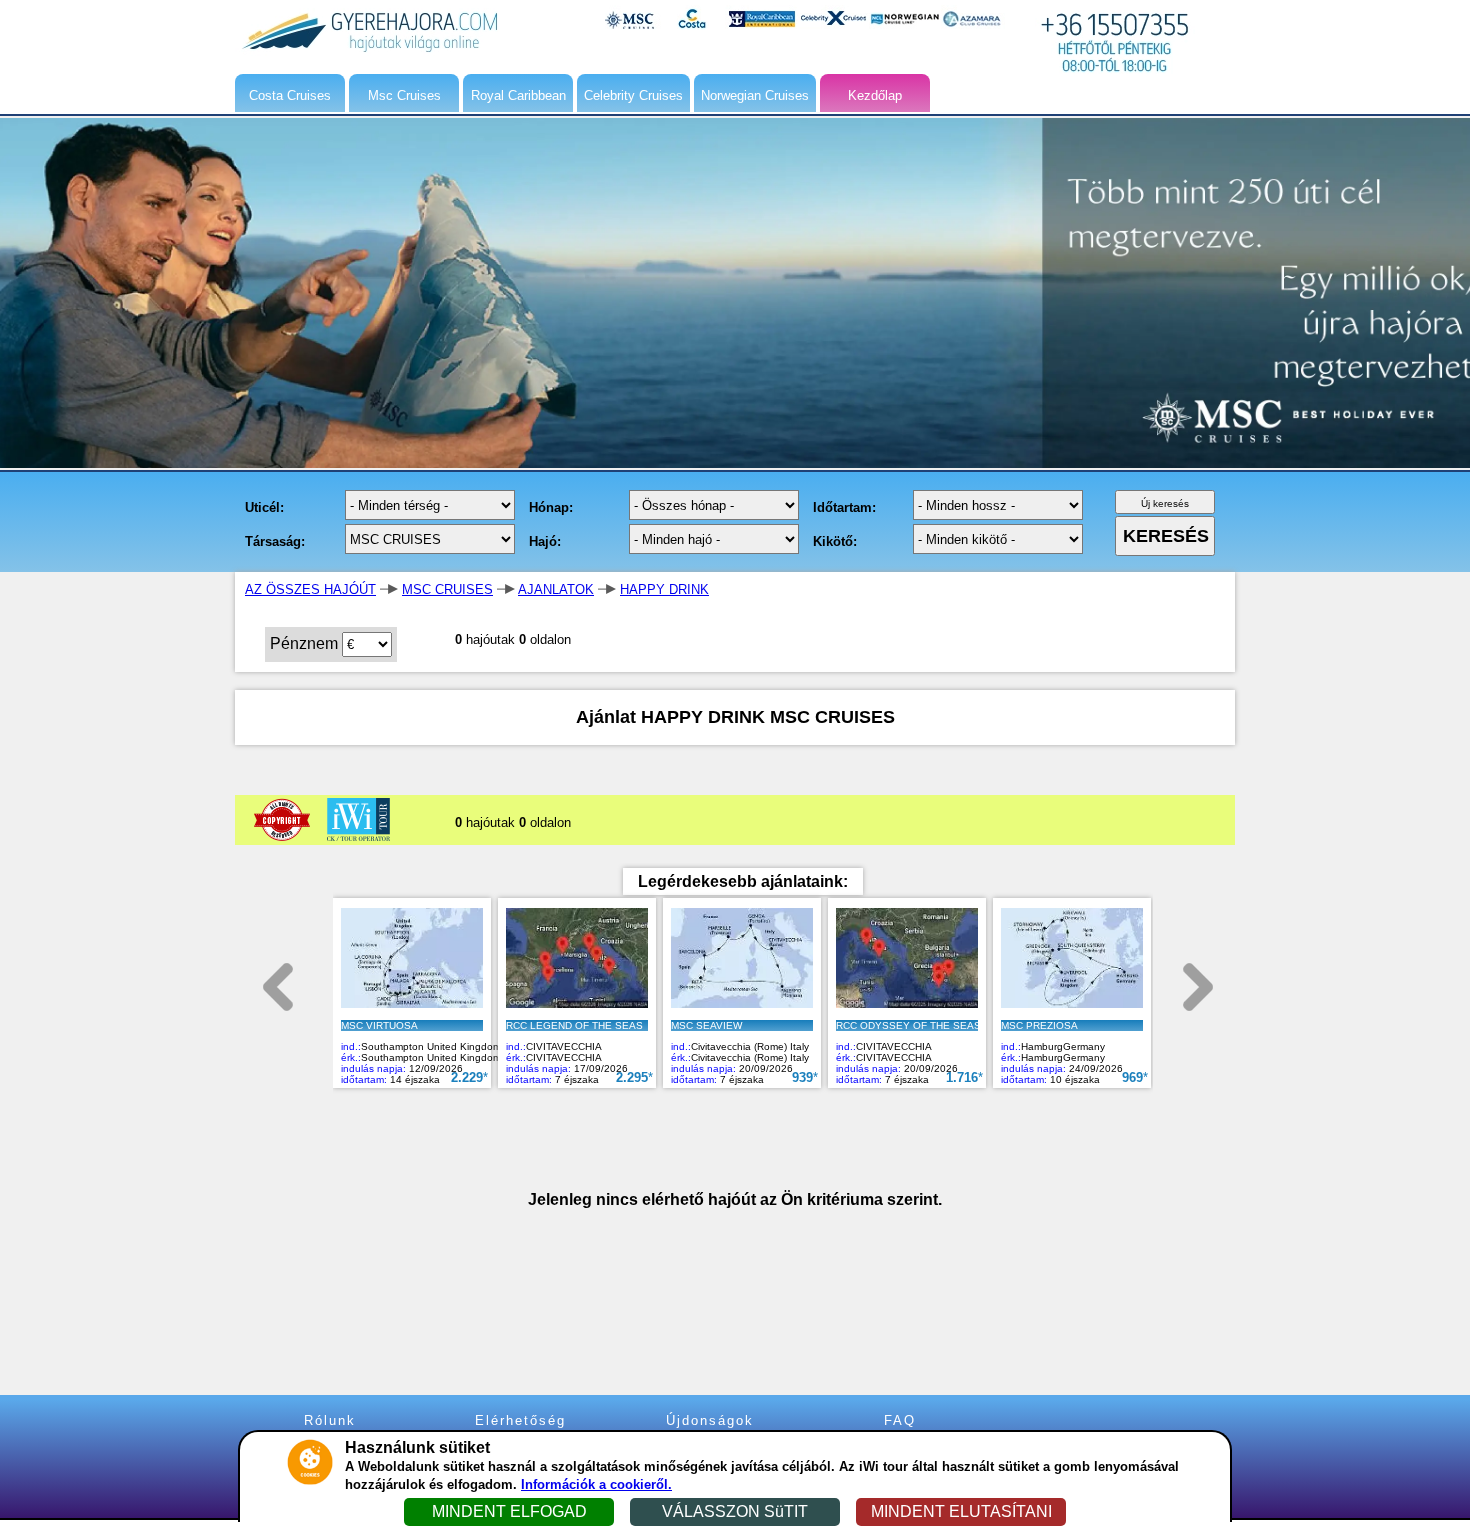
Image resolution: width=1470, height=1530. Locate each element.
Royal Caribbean (518, 95)
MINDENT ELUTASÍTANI (961, 1511)
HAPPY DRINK (664, 589)
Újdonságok (710, 1420)
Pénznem (304, 643)
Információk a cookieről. (596, 1484)
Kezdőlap (875, 95)
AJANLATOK (556, 589)
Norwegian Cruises (755, 95)
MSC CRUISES (447, 589)
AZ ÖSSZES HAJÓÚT (310, 589)
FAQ (900, 1420)
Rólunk (330, 1420)
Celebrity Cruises (633, 95)
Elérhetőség (520, 1420)
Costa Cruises (290, 95)
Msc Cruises (404, 95)
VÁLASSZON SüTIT (735, 1511)
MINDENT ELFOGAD (509, 1511)
